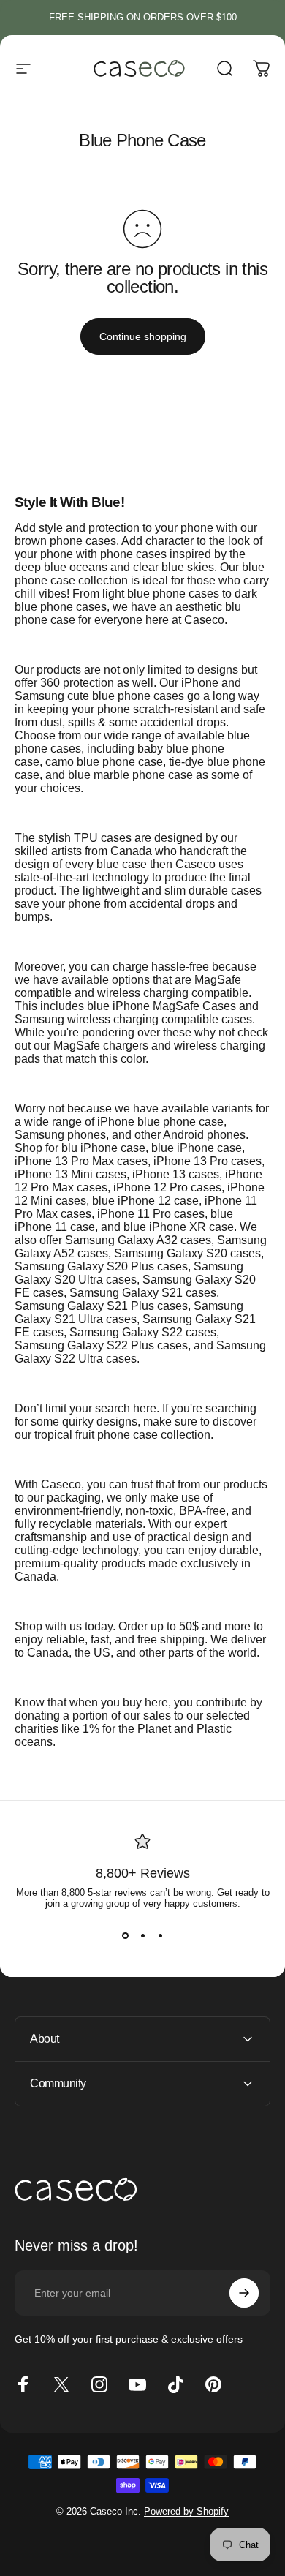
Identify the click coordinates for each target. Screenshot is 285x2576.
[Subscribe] (244, 2293)
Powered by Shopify (186, 2511)
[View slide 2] (142, 1935)
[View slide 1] (125, 1935)
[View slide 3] (160, 1935)
